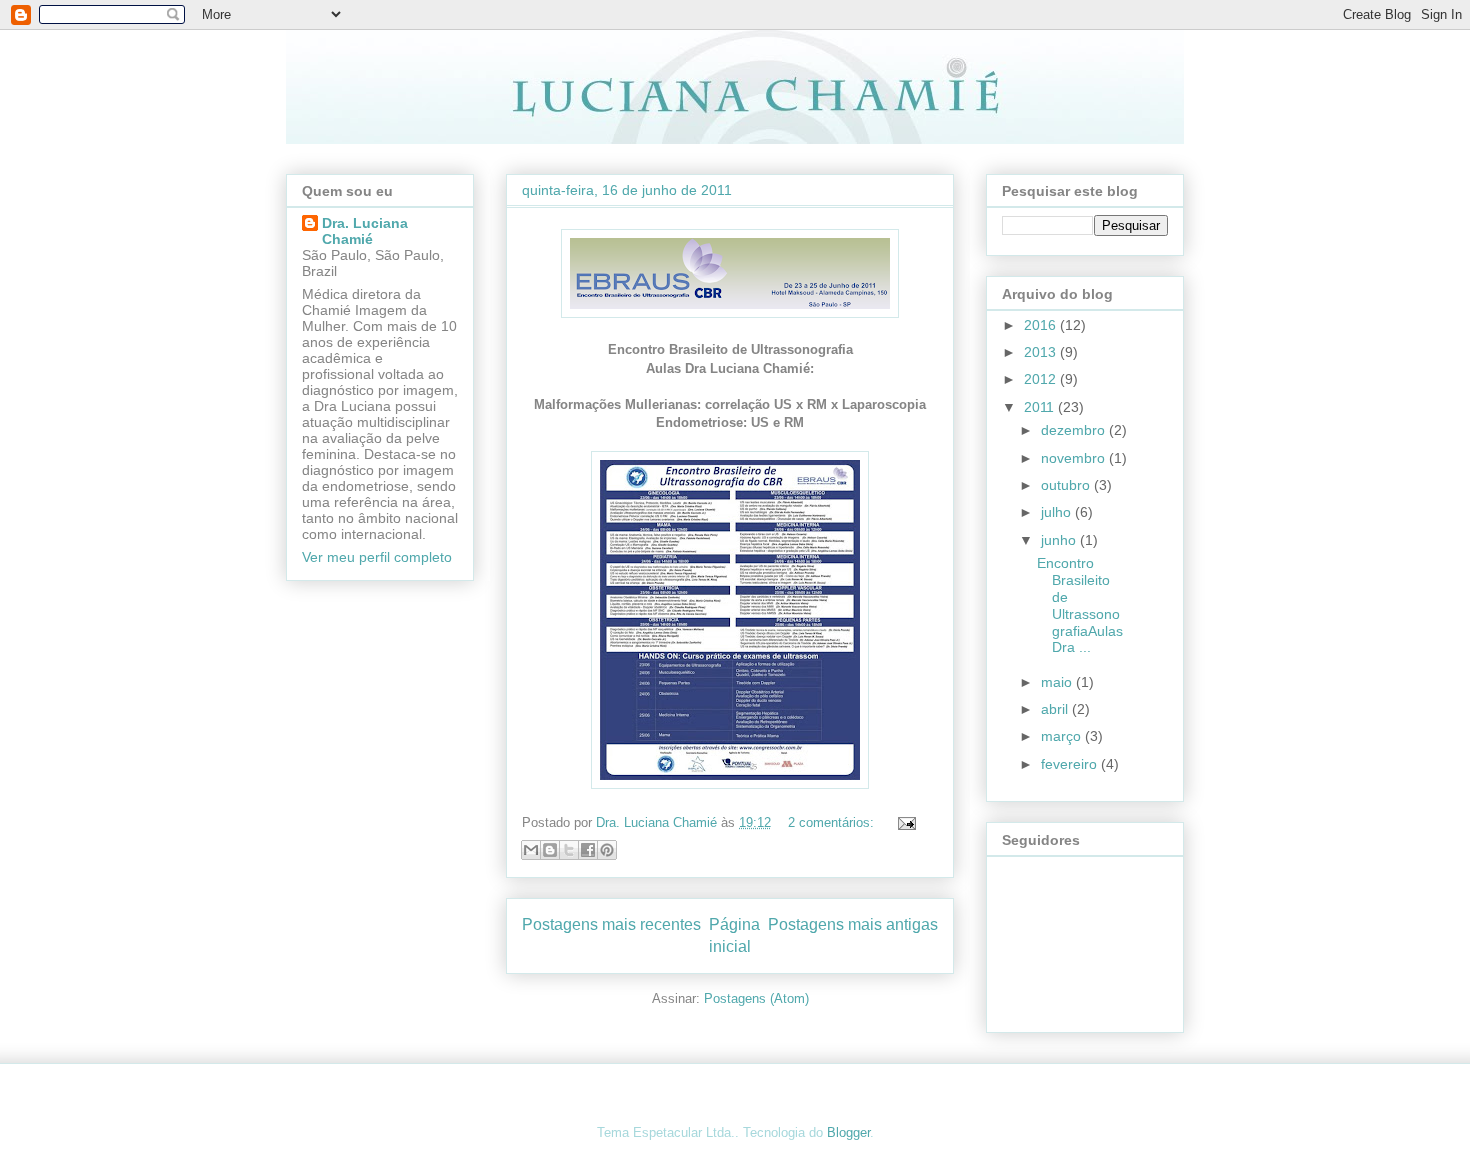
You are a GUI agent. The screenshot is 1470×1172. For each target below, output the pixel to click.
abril (1056, 709)
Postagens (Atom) (756, 998)
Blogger (848, 1132)
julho (1058, 512)
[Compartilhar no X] (569, 850)
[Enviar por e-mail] (531, 850)
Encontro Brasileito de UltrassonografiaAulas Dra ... (1080, 605)
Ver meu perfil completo (377, 557)
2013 (1042, 352)
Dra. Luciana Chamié (365, 231)
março (1063, 736)
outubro (1067, 485)
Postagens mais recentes (611, 924)
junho (1060, 540)
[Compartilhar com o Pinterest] (607, 850)
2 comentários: (833, 822)
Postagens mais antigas (853, 924)
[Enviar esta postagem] (903, 822)
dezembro (1075, 430)
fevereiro (1071, 764)
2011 (1041, 407)
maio (1058, 682)
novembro (1075, 458)
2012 (1042, 379)
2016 (1042, 325)
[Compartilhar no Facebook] (588, 850)
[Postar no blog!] (550, 850)
